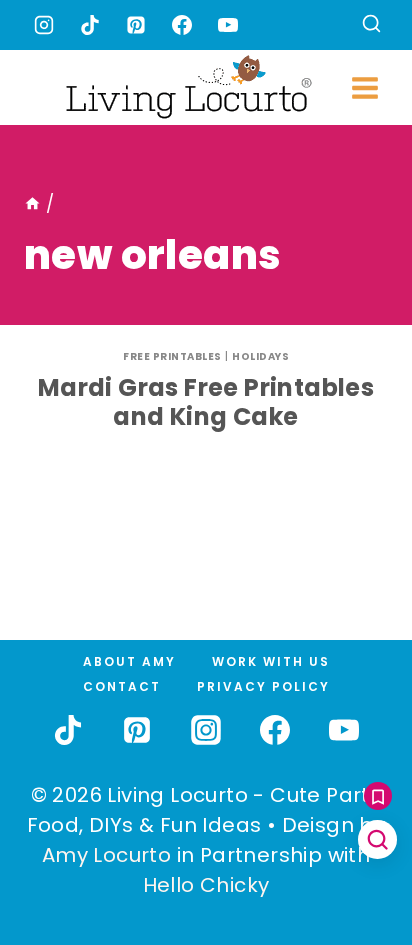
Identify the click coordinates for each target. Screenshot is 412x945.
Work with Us (271, 661)
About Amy (129, 661)
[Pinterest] (136, 25)
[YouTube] (228, 25)
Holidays (260, 356)
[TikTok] (90, 25)
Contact (122, 686)
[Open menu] (364, 87)
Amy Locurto (106, 855)
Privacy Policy (263, 686)
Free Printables (172, 356)
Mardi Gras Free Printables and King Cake (206, 402)
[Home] (32, 204)
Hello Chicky (206, 885)
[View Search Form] (371, 25)
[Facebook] (182, 25)
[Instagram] (44, 25)
